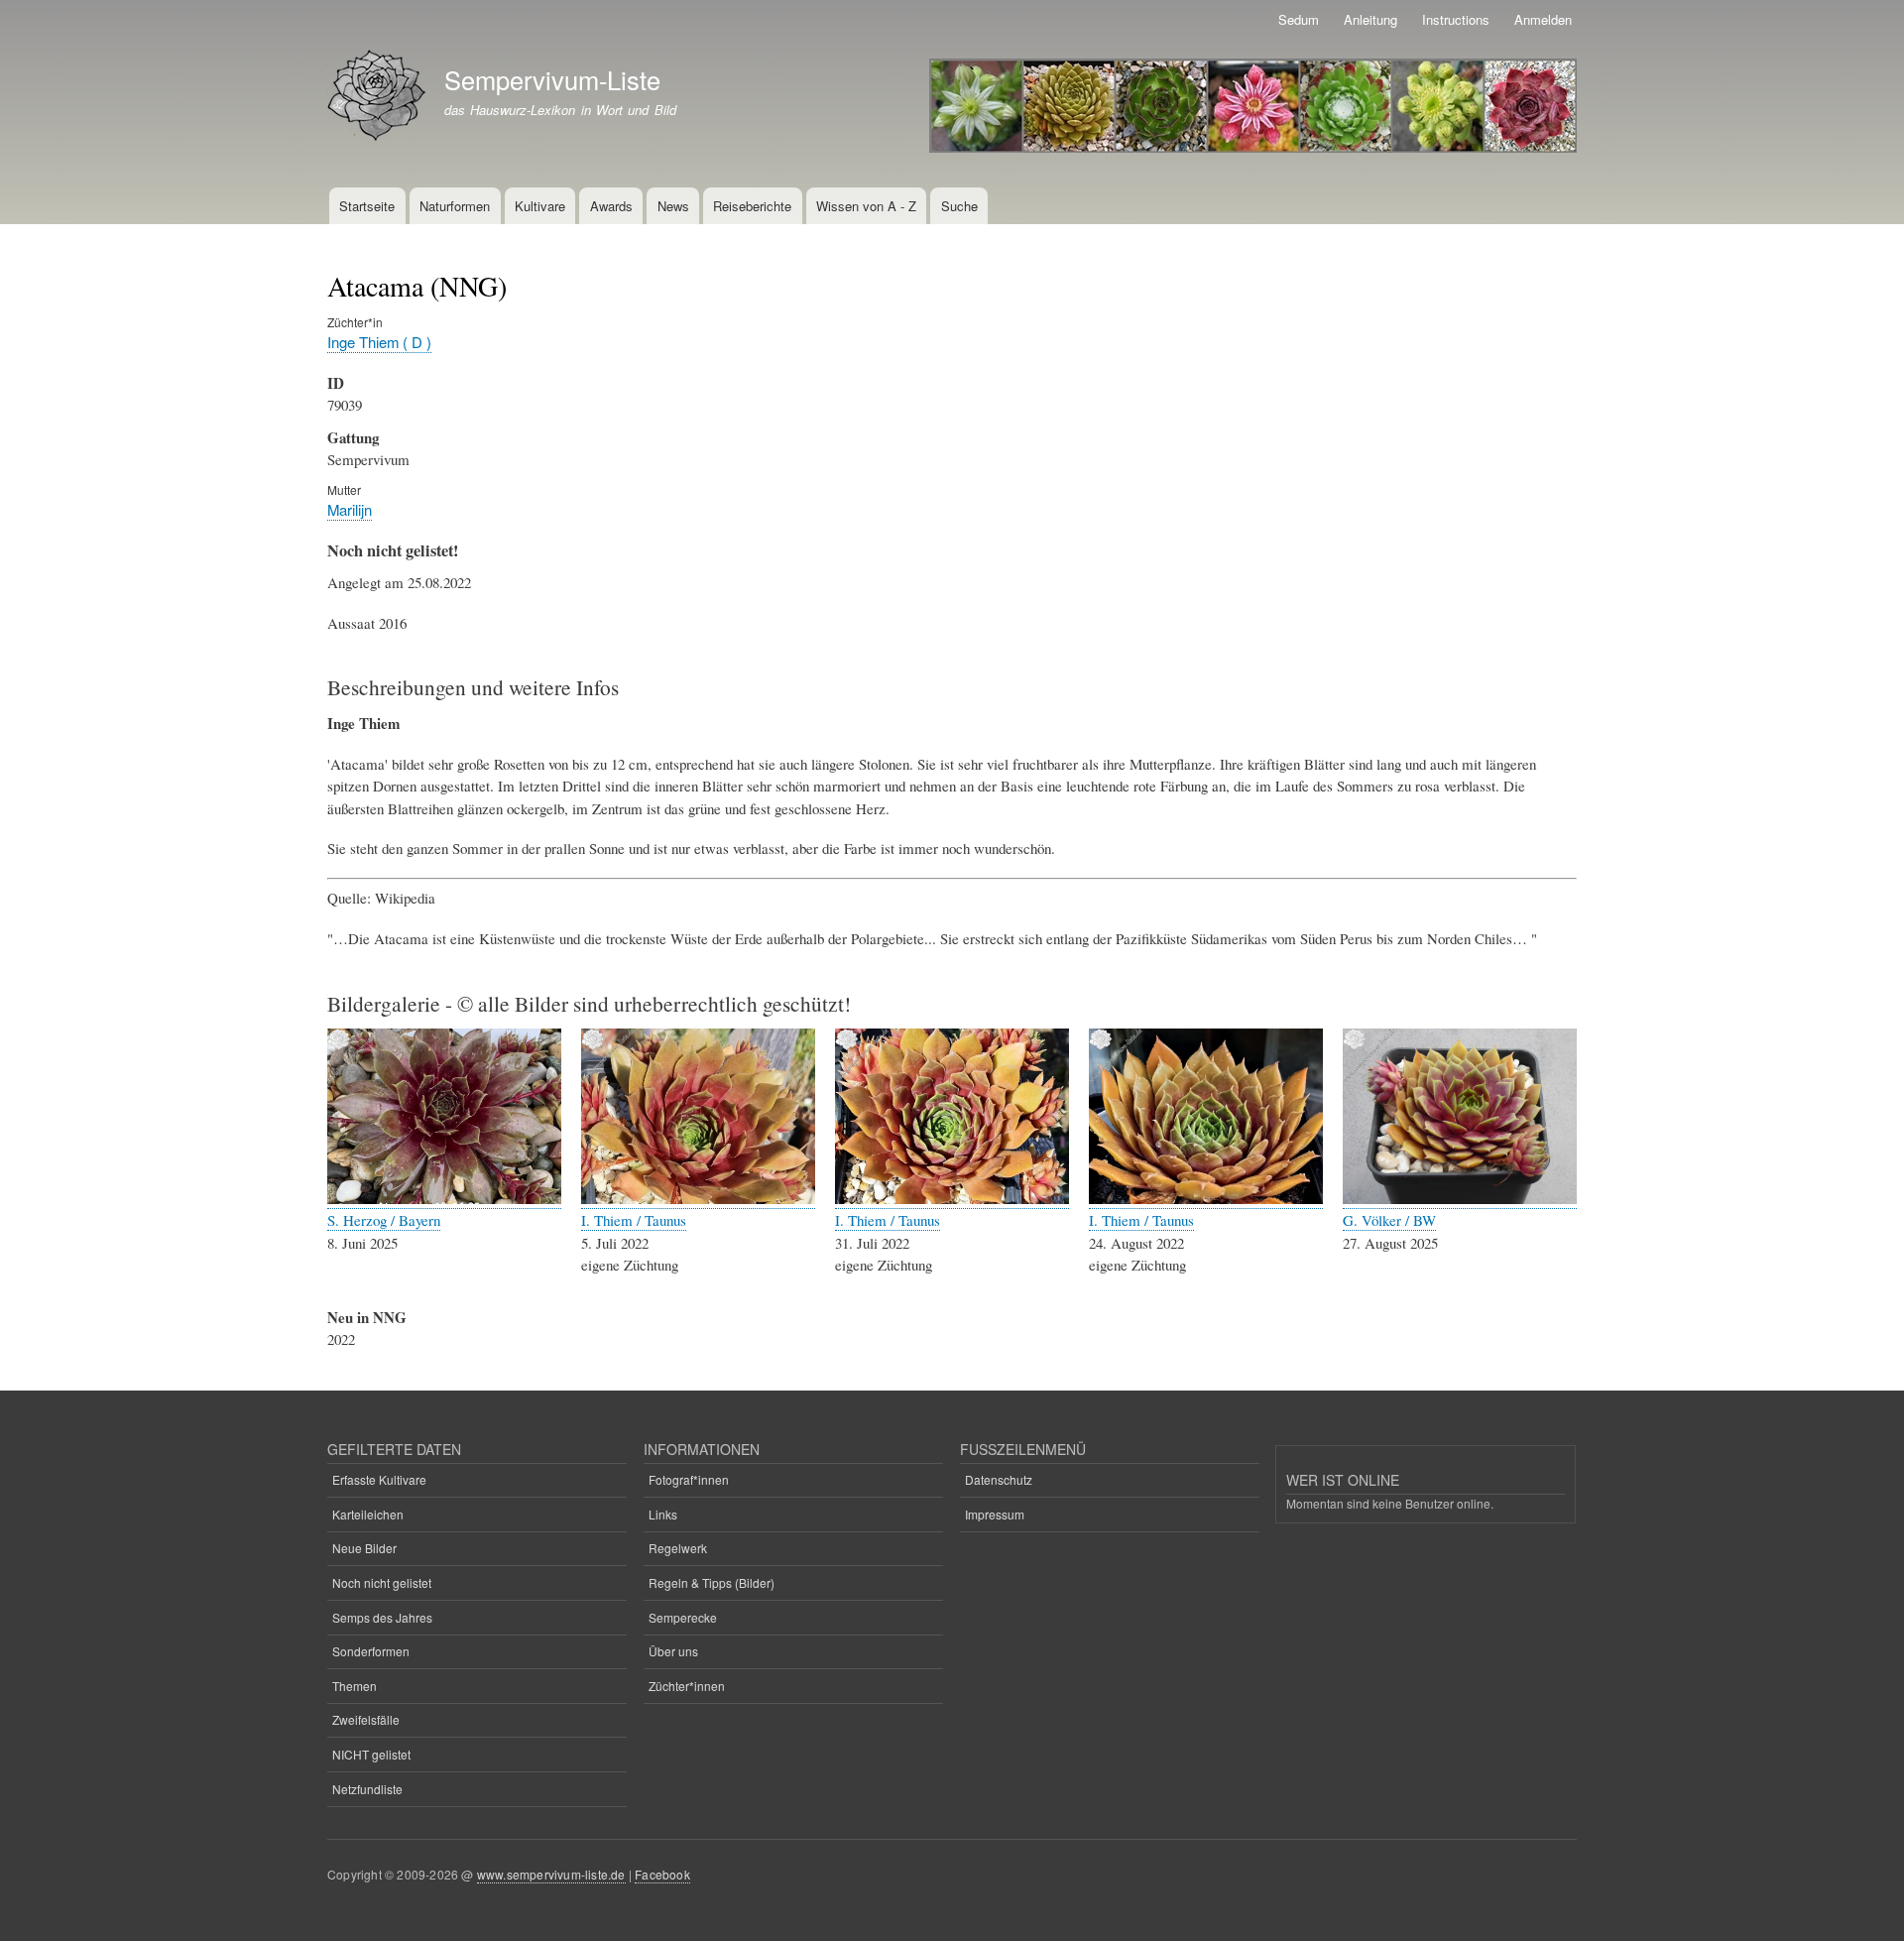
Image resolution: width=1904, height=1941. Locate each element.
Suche (959, 206)
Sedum (1299, 19)
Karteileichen (368, 1514)
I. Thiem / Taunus (634, 1220)
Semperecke (683, 1617)
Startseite (367, 206)
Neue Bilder (364, 1548)
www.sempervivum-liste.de (551, 1874)
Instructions (1456, 19)
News (673, 206)
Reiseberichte (752, 206)
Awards (611, 206)
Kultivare (540, 206)
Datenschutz (999, 1479)
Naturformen (455, 206)
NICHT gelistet (371, 1754)
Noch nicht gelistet (382, 1582)
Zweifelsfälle (366, 1719)
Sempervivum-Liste (552, 79)
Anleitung (1370, 19)
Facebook (662, 1874)
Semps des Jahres (382, 1617)
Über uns (673, 1651)
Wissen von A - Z (866, 206)
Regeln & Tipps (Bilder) (712, 1582)
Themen (355, 1686)
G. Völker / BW (1389, 1220)
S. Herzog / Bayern (384, 1220)
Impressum (995, 1514)
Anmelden (1543, 19)
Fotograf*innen (689, 1479)
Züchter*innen (687, 1686)
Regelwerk (678, 1548)
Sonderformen (371, 1651)
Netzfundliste (367, 1789)
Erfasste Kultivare (379, 1479)
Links (663, 1514)
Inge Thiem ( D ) (379, 342)
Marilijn (350, 509)
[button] (444, 1199)
